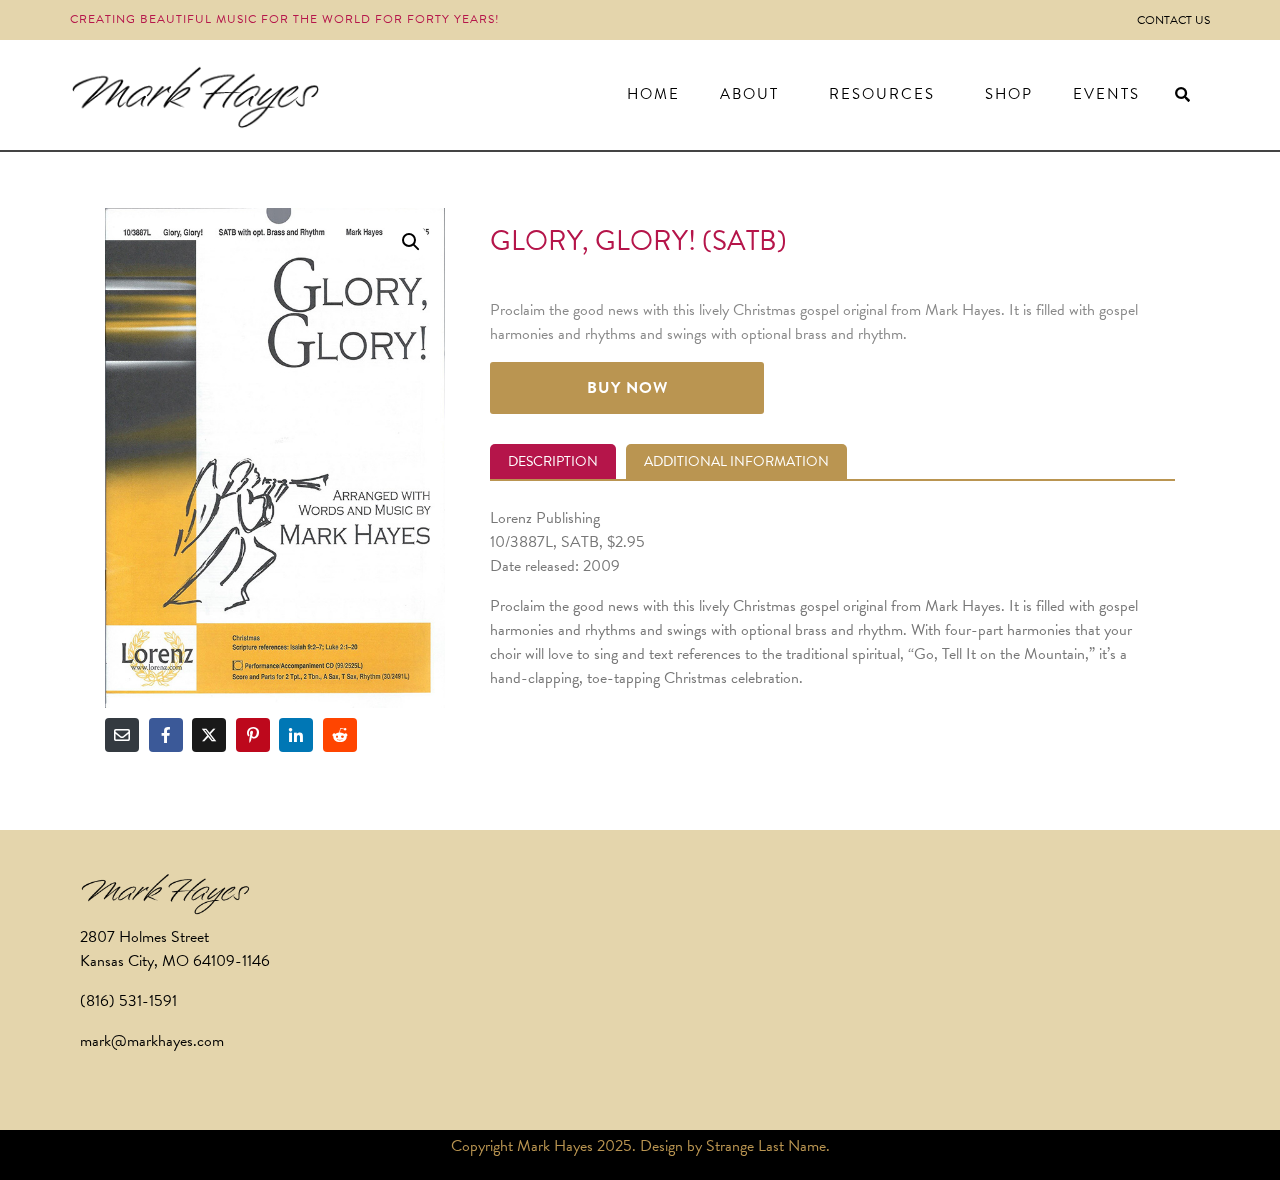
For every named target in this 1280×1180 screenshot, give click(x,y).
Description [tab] (553, 461)
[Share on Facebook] (166, 735)
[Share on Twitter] (209, 735)
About (749, 94)
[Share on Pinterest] (253, 735)
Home (653, 94)
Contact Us (1173, 20)
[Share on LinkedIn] (296, 735)
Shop (1009, 94)
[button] (411, 242)
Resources (882, 94)
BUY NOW (627, 388)
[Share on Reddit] (340, 735)
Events (1106, 94)
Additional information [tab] (736, 461)
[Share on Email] (122, 735)
